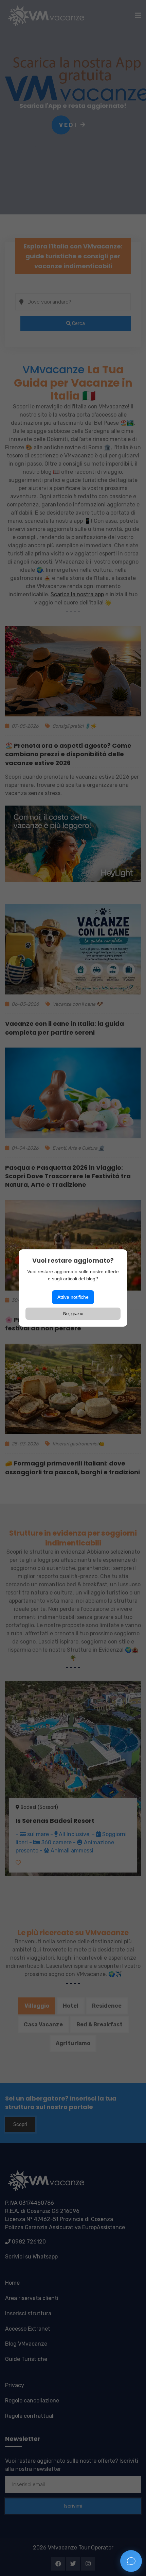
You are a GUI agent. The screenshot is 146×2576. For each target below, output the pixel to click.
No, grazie (73, 1314)
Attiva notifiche (73, 1297)
